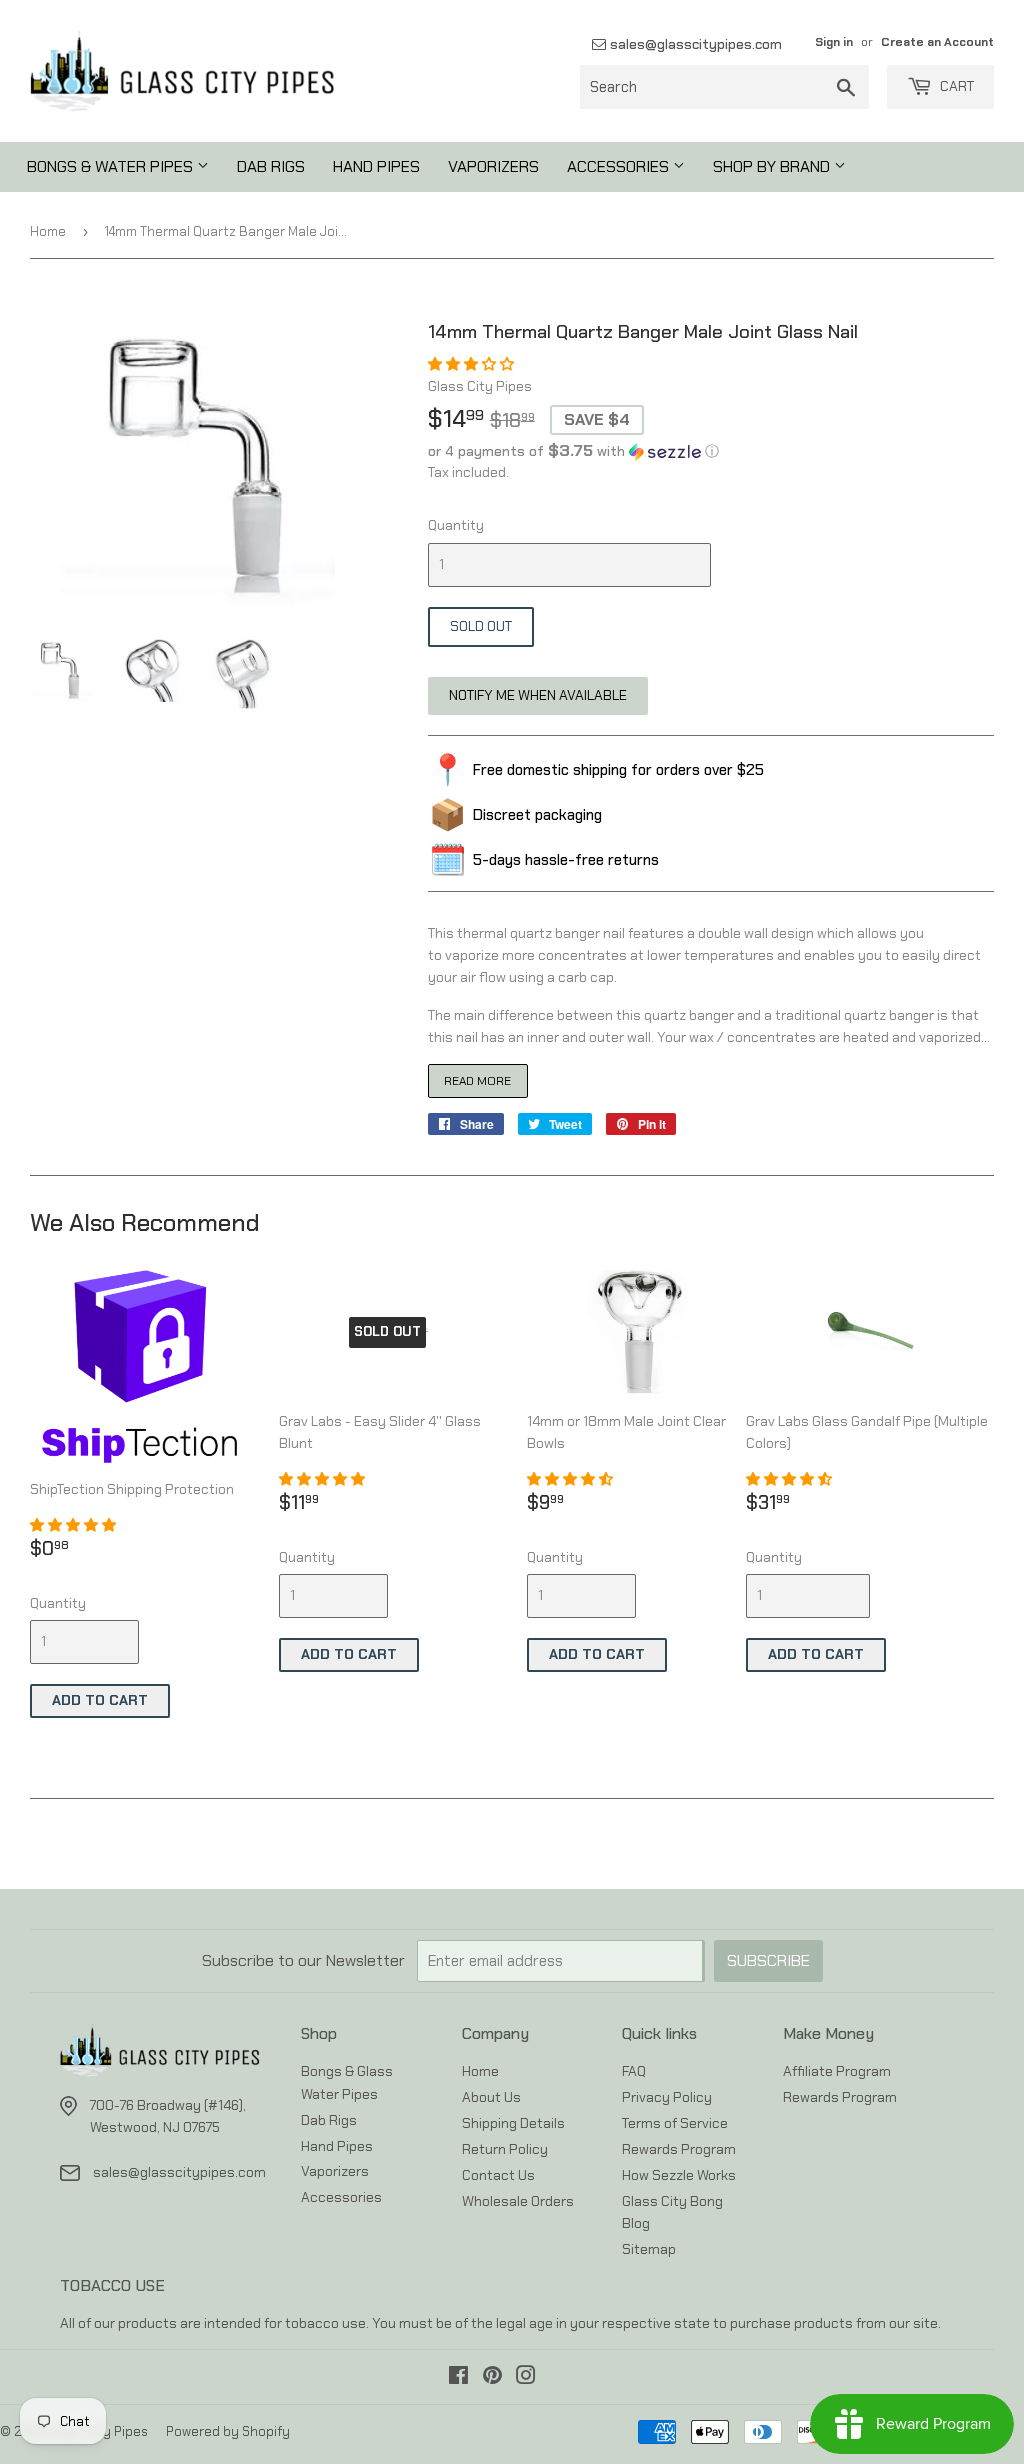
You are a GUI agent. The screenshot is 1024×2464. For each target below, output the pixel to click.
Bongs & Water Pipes (112, 166)
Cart (955, 86)
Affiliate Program (837, 2071)
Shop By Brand (773, 166)
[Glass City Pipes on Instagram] (526, 2378)
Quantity (456, 525)
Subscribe (768, 1960)
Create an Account (937, 42)
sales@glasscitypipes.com (694, 44)
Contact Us (498, 2175)
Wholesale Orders (518, 2201)
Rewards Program (679, 2149)
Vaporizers (493, 166)
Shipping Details (513, 2123)
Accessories (620, 166)
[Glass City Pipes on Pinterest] (492, 2378)
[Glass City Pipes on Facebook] (458, 2378)
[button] (472, 364)
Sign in (834, 42)
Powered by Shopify (228, 2431)
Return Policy (505, 2149)
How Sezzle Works (679, 2175)
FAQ (634, 2071)
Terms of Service (675, 2123)
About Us (491, 2097)
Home (48, 231)
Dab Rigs (271, 166)
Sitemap (649, 2249)
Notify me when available (538, 695)
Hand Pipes (376, 166)
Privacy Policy (667, 2097)
